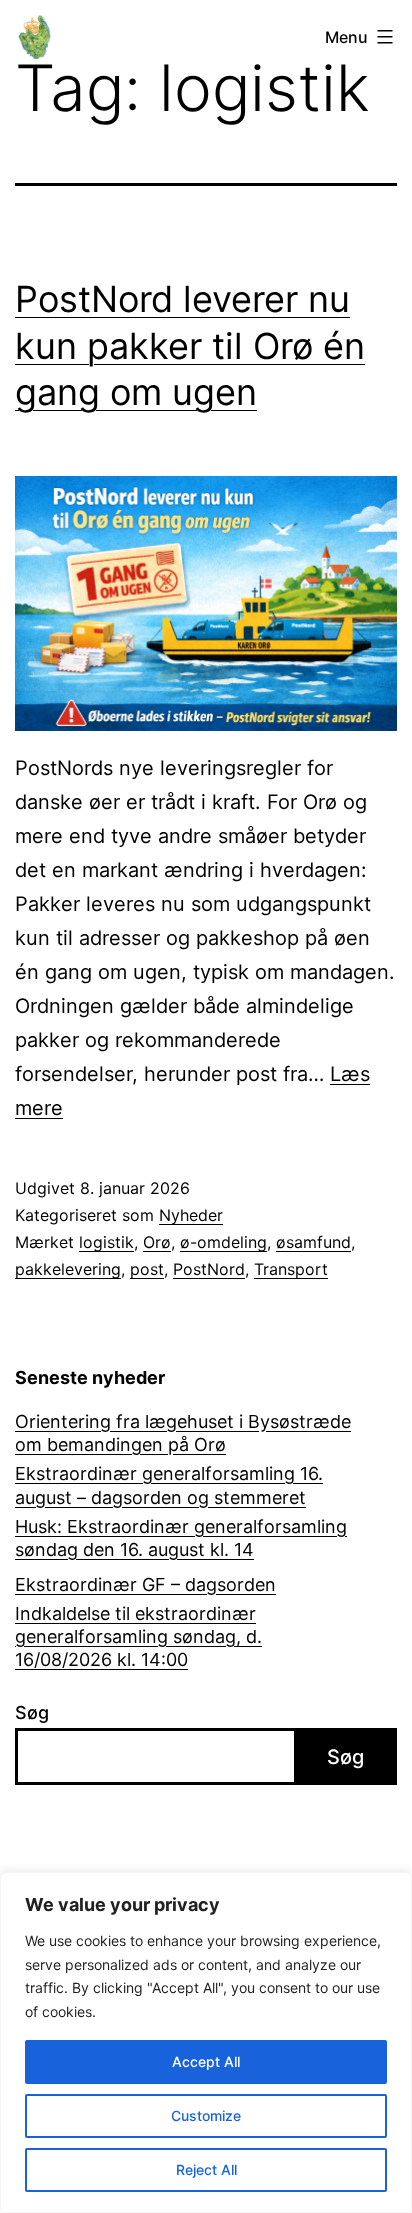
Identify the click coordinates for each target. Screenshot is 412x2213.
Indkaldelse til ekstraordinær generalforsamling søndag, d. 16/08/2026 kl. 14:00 (138, 1637)
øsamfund (313, 1242)
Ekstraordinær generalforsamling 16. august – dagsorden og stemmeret (169, 1485)
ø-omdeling (223, 1242)
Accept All (206, 2061)
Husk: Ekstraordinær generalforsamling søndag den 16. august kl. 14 (181, 1538)
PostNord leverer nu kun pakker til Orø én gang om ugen (190, 346)
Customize (206, 2115)
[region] (206, 2042)
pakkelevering (68, 1269)
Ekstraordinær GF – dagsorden (145, 1584)
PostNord (209, 1269)
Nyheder (191, 1215)
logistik (106, 1242)
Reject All (206, 2169)
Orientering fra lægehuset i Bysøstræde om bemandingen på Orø (183, 1433)
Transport (291, 1269)
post (147, 1269)
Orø (157, 1242)
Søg (32, 1712)
